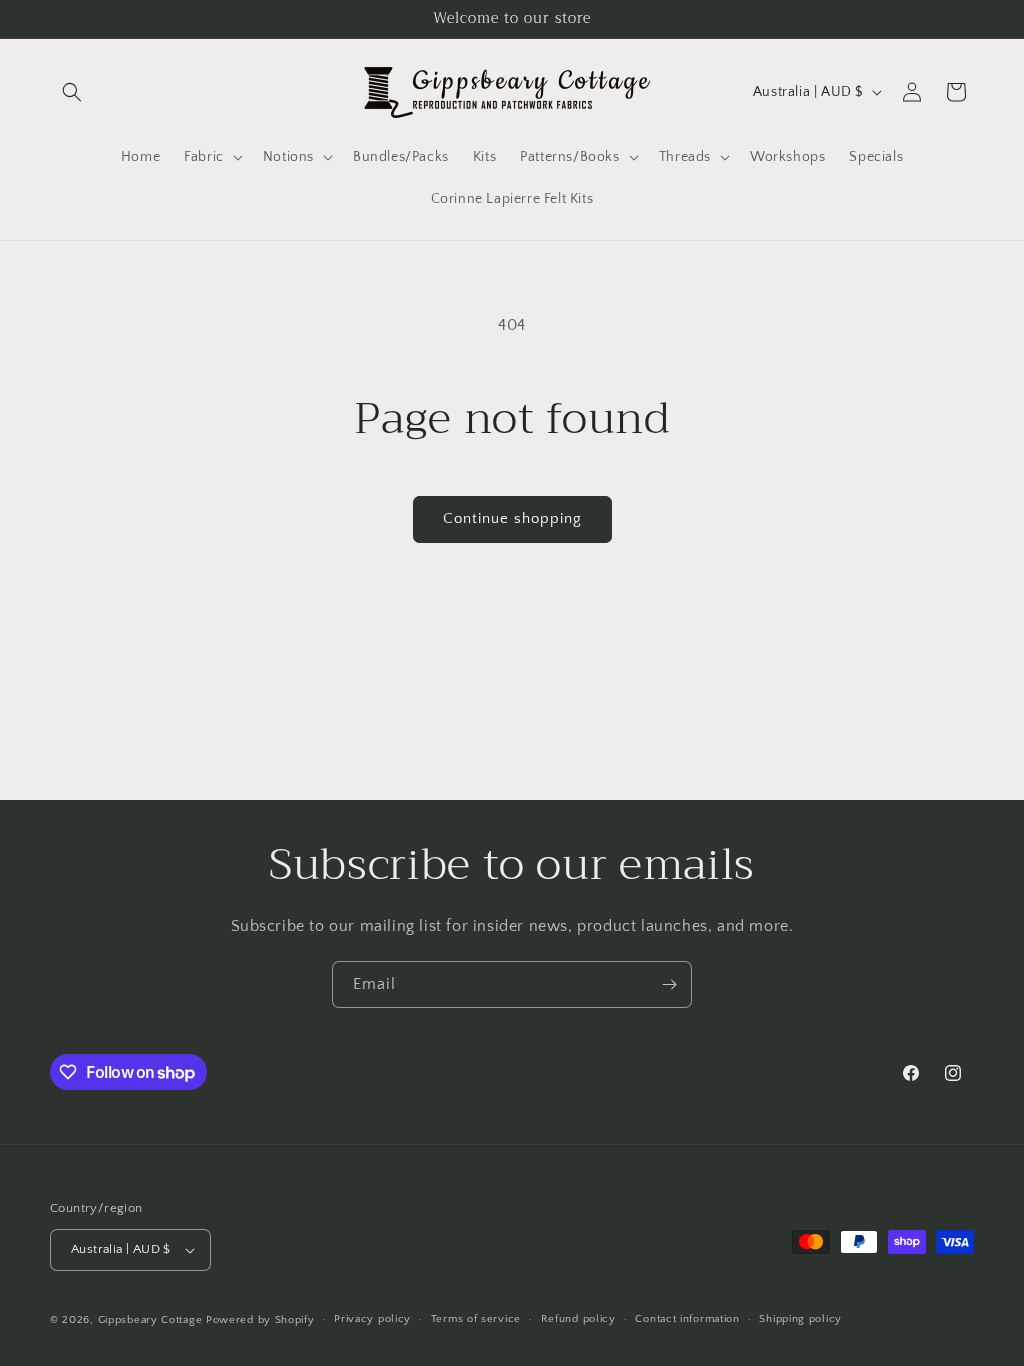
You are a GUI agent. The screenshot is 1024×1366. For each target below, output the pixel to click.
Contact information (687, 1319)
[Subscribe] (669, 984)
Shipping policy (800, 1319)
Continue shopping (512, 518)
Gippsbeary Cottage (150, 1320)
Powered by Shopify (260, 1320)
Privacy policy (372, 1319)
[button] (72, 92)
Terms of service (476, 1319)
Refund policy (578, 1319)
